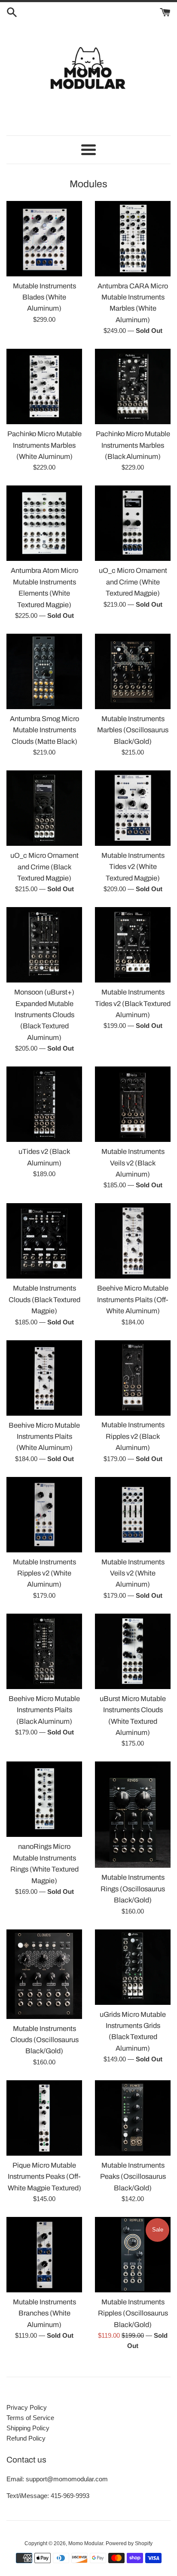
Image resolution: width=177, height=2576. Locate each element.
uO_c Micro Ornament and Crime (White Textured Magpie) (133, 582)
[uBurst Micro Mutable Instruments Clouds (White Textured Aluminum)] (133, 1651)
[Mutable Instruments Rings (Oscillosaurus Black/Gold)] (133, 1815)
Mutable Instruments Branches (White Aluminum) (44, 2313)
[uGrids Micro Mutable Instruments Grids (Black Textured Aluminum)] (133, 1967)
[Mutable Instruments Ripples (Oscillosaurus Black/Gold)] (133, 2255)
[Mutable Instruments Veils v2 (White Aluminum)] (133, 1515)
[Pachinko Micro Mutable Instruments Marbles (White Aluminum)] (44, 386)
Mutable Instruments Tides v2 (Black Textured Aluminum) (133, 1003)
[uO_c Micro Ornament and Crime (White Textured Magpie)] (133, 523)
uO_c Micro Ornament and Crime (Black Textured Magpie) (44, 867)
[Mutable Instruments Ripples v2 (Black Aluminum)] (133, 1378)
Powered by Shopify (129, 2543)
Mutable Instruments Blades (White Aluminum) (44, 297)
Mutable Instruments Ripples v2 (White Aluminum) (44, 1573)
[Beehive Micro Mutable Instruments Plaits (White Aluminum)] (44, 1378)
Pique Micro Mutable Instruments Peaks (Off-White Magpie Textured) (44, 2177)
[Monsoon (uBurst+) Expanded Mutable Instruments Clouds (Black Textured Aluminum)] (44, 945)
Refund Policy (26, 2438)
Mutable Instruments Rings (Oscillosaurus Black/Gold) (133, 1889)
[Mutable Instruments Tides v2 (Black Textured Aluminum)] (133, 945)
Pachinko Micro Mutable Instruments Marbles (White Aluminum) (44, 445)
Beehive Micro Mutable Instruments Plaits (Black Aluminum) (44, 1710)
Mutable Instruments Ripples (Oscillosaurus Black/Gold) (133, 2313)
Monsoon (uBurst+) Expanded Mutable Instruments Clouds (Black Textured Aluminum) (44, 1015)
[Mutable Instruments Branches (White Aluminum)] (44, 2255)
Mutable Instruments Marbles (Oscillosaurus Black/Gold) (133, 730)
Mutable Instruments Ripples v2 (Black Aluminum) (133, 1436)
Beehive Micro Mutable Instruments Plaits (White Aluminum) (44, 1437)
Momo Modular (86, 2543)
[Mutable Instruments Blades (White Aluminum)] (44, 239)
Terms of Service (30, 2418)
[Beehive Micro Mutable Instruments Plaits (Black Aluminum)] (44, 1651)
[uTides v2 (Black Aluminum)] (44, 1104)
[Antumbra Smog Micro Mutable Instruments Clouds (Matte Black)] (44, 671)
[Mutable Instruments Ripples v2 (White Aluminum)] (44, 1515)
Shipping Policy (28, 2428)
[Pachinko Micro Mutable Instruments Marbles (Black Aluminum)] (133, 386)
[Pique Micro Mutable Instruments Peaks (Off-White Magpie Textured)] (44, 2118)
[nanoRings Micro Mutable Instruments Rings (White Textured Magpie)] (44, 1799)
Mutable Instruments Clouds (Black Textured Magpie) (44, 1300)
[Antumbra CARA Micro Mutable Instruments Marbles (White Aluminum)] (133, 239)
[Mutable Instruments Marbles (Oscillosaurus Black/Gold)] (133, 671)
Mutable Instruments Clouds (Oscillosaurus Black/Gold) (44, 2040)
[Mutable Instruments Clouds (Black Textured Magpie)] (44, 1241)
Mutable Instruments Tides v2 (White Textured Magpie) (133, 867)
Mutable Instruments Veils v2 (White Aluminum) (133, 1573)
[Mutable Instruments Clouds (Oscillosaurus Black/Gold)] (44, 1974)
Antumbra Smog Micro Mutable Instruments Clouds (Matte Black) (44, 730)
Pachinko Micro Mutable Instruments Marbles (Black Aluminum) (133, 445)
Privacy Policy (27, 2407)
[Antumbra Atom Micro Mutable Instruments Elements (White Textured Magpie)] (44, 523)
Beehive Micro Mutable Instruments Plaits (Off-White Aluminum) (133, 1300)
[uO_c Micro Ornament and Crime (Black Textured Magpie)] (44, 808)
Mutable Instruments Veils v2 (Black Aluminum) (133, 1163)
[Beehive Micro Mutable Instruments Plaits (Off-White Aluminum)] (133, 1241)
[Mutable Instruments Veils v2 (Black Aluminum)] (133, 1104)
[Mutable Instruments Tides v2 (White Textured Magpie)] (133, 808)
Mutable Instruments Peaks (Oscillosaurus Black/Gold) (133, 2177)
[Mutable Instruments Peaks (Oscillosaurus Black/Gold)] (133, 2118)
